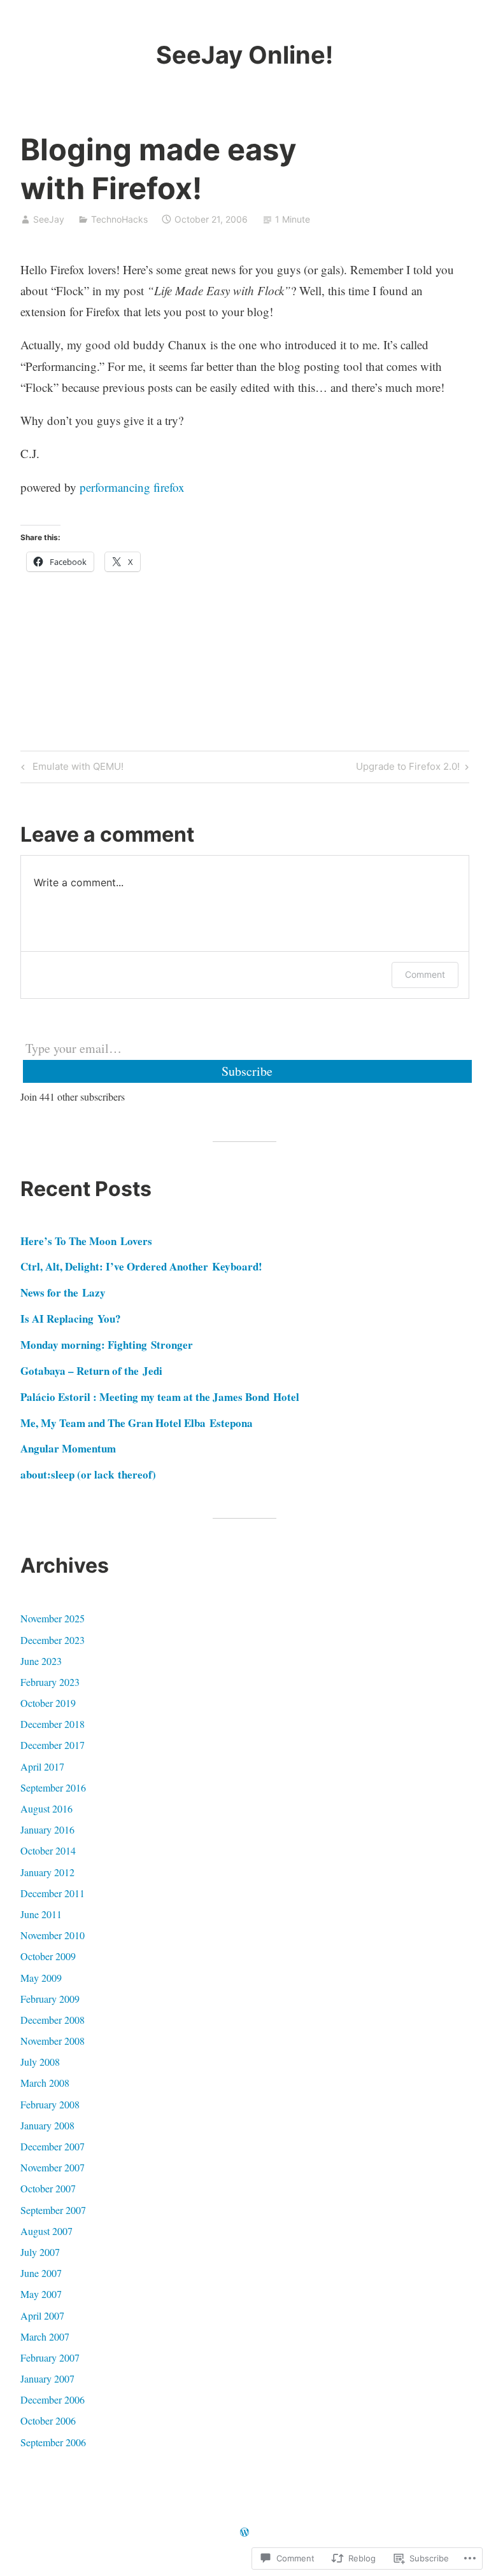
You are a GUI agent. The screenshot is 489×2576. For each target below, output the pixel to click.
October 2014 (48, 1850)
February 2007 (50, 2357)
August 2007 (46, 2231)
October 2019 (48, 1703)
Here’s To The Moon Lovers (86, 1241)
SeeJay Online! (244, 55)
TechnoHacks (119, 219)
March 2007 (45, 2336)
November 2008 (53, 2041)
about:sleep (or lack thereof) (88, 1474)
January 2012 (47, 1872)
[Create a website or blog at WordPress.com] (244, 2532)
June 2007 (41, 2273)
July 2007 (40, 2252)
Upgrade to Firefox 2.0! (408, 769)
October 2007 (48, 2188)
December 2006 (53, 2399)
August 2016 (46, 1808)
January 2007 (47, 2378)
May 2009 (41, 1978)
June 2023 (41, 1661)
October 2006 (48, 2420)
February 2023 (50, 1682)
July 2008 (40, 2062)
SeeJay (49, 219)
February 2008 (50, 2104)
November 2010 (53, 1935)
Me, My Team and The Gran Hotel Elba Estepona (137, 1423)
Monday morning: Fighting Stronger (107, 1345)
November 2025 (53, 1618)
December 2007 (53, 2146)
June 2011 (41, 1914)
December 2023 (53, 1640)
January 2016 (47, 1829)
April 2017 (42, 1766)
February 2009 (50, 1999)
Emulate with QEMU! (70, 769)
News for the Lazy (63, 1292)
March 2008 (45, 2083)
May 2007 (41, 2294)
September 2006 (53, 2442)
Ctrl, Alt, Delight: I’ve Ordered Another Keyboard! (141, 1266)
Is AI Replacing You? (71, 1319)
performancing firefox (132, 487)
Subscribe (247, 1071)
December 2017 (53, 1745)
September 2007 (53, 2210)
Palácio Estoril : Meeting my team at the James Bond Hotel (160, 1397)
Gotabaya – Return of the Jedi (91, 1371)
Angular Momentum (68, 1448)
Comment (425, 974)
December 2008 (53, 2020)
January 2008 (47, 2125)
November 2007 (53, 2167)
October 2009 (48, 1956)
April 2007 (42, 2315)
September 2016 (53, 1787)
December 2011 (53, 1893)
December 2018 (53, 1724)
